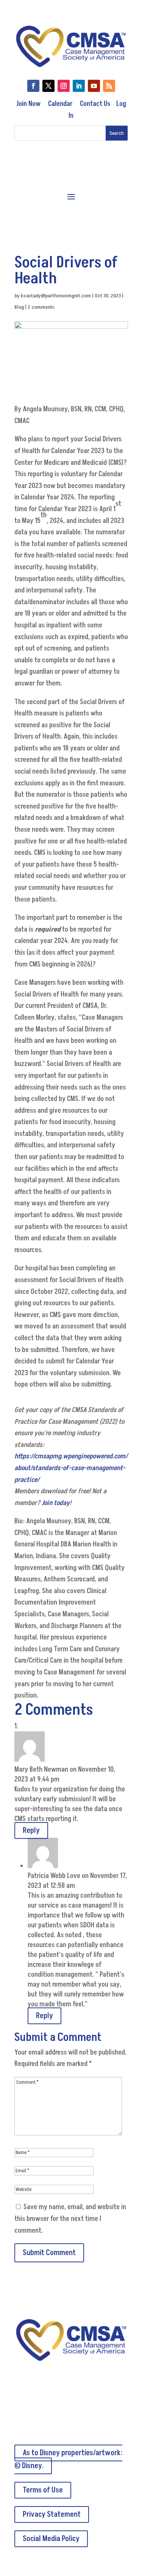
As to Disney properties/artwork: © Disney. (68, 2459)
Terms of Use (43, 2490)
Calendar (60, 104)
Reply (31, 1831)
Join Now (28, 104)
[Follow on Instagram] (64, 86)
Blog (19, 307)
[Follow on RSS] (109, 86)
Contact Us (95, 104)
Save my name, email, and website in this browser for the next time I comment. (70, 2219)
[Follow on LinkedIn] (79, 86)
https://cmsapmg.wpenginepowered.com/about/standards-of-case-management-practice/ (71, 1468)
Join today (56, 1503)
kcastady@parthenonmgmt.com (56, 296)
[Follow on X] (48, 86)
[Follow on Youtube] (94, 86)
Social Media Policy (51, 2539)
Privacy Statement (52, 2514)
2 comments (41, 307)
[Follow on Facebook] (33, 86)
